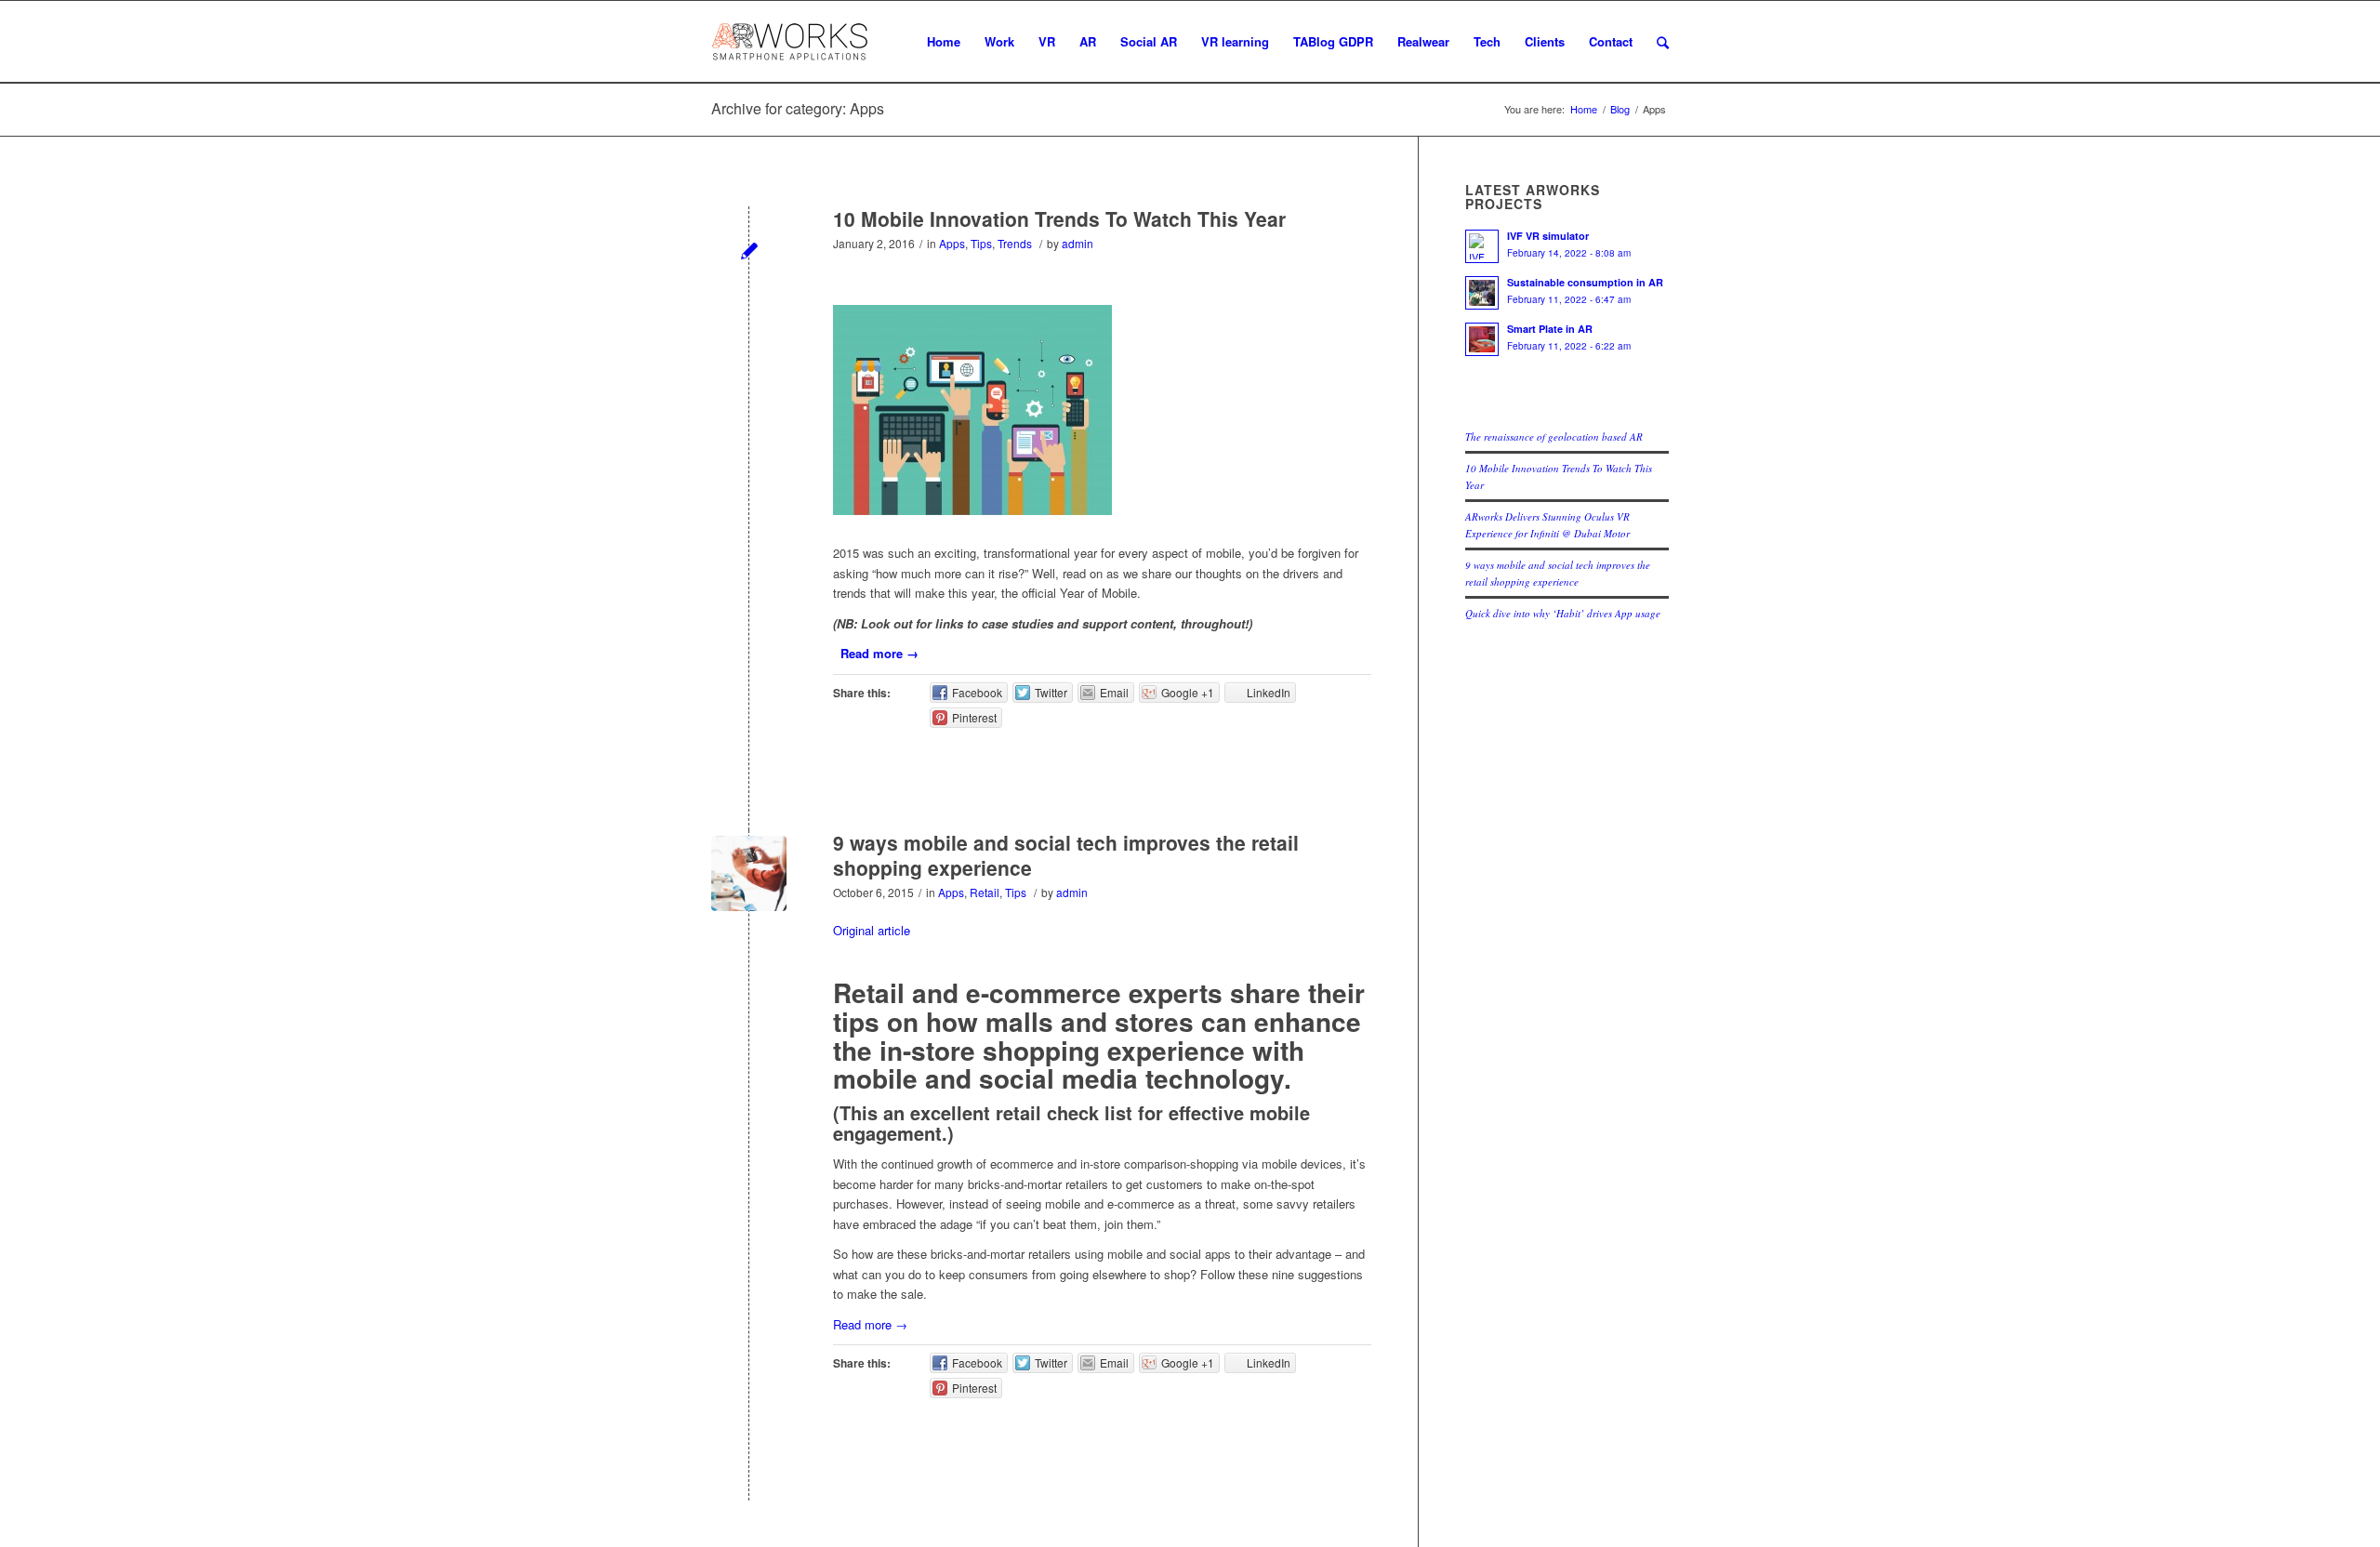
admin (1078, 243)
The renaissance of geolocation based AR (1554, 436)
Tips (981, 243)
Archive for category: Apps (798, 108)
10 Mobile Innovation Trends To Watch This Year (1059, 218)
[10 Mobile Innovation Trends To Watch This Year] (749, 250)
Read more (879, 653)
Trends (1015, 243)
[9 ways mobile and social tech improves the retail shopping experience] (749, 873)
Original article (872, 930)
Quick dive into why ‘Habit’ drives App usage (1563, 613)
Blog (1620, 109)
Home (1584, 109)
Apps (952, 243)
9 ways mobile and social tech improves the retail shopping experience (1066, 855)
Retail (985, 892)
